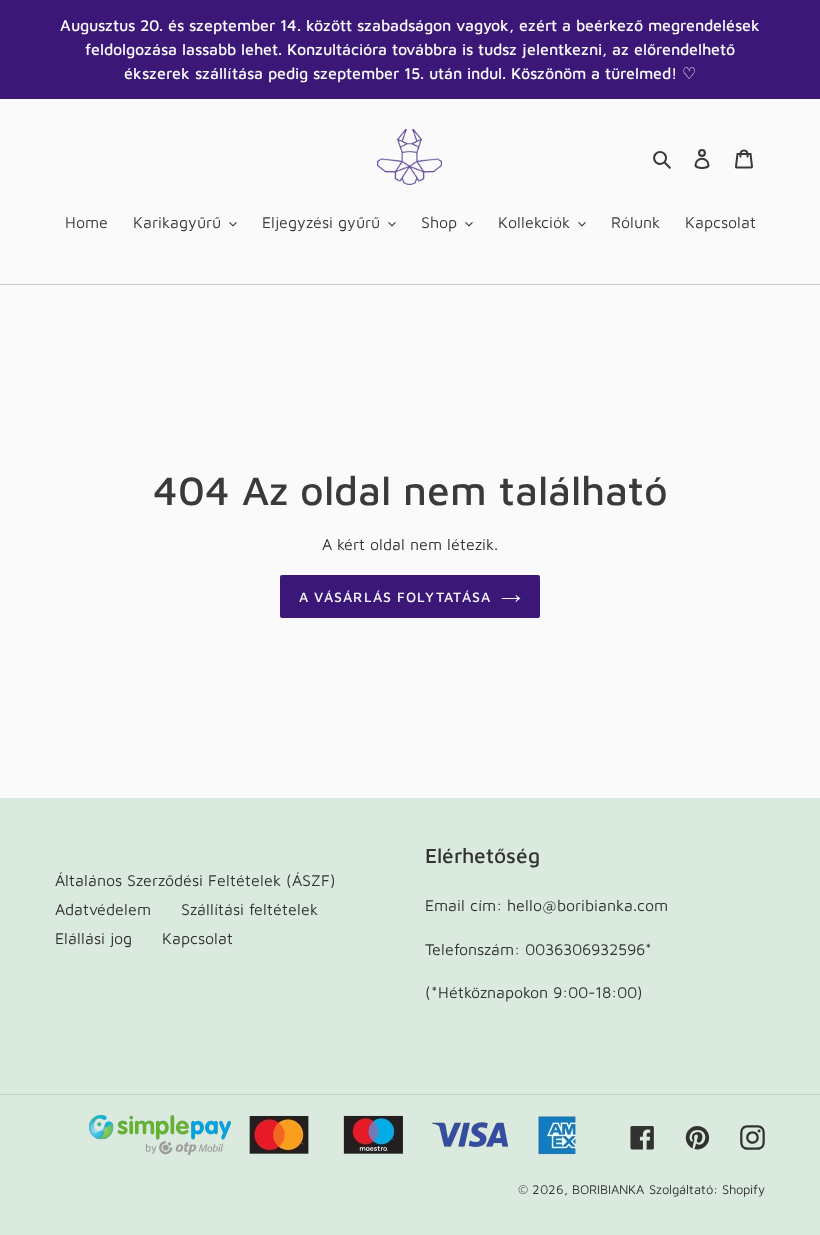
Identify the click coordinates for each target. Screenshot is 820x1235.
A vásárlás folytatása (395, 596)
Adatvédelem (103, 909)
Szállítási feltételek (249, 909)
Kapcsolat (197, 938)
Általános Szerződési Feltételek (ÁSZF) (195, 880)
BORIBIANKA (608, 1189)
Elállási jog (93, 938)
